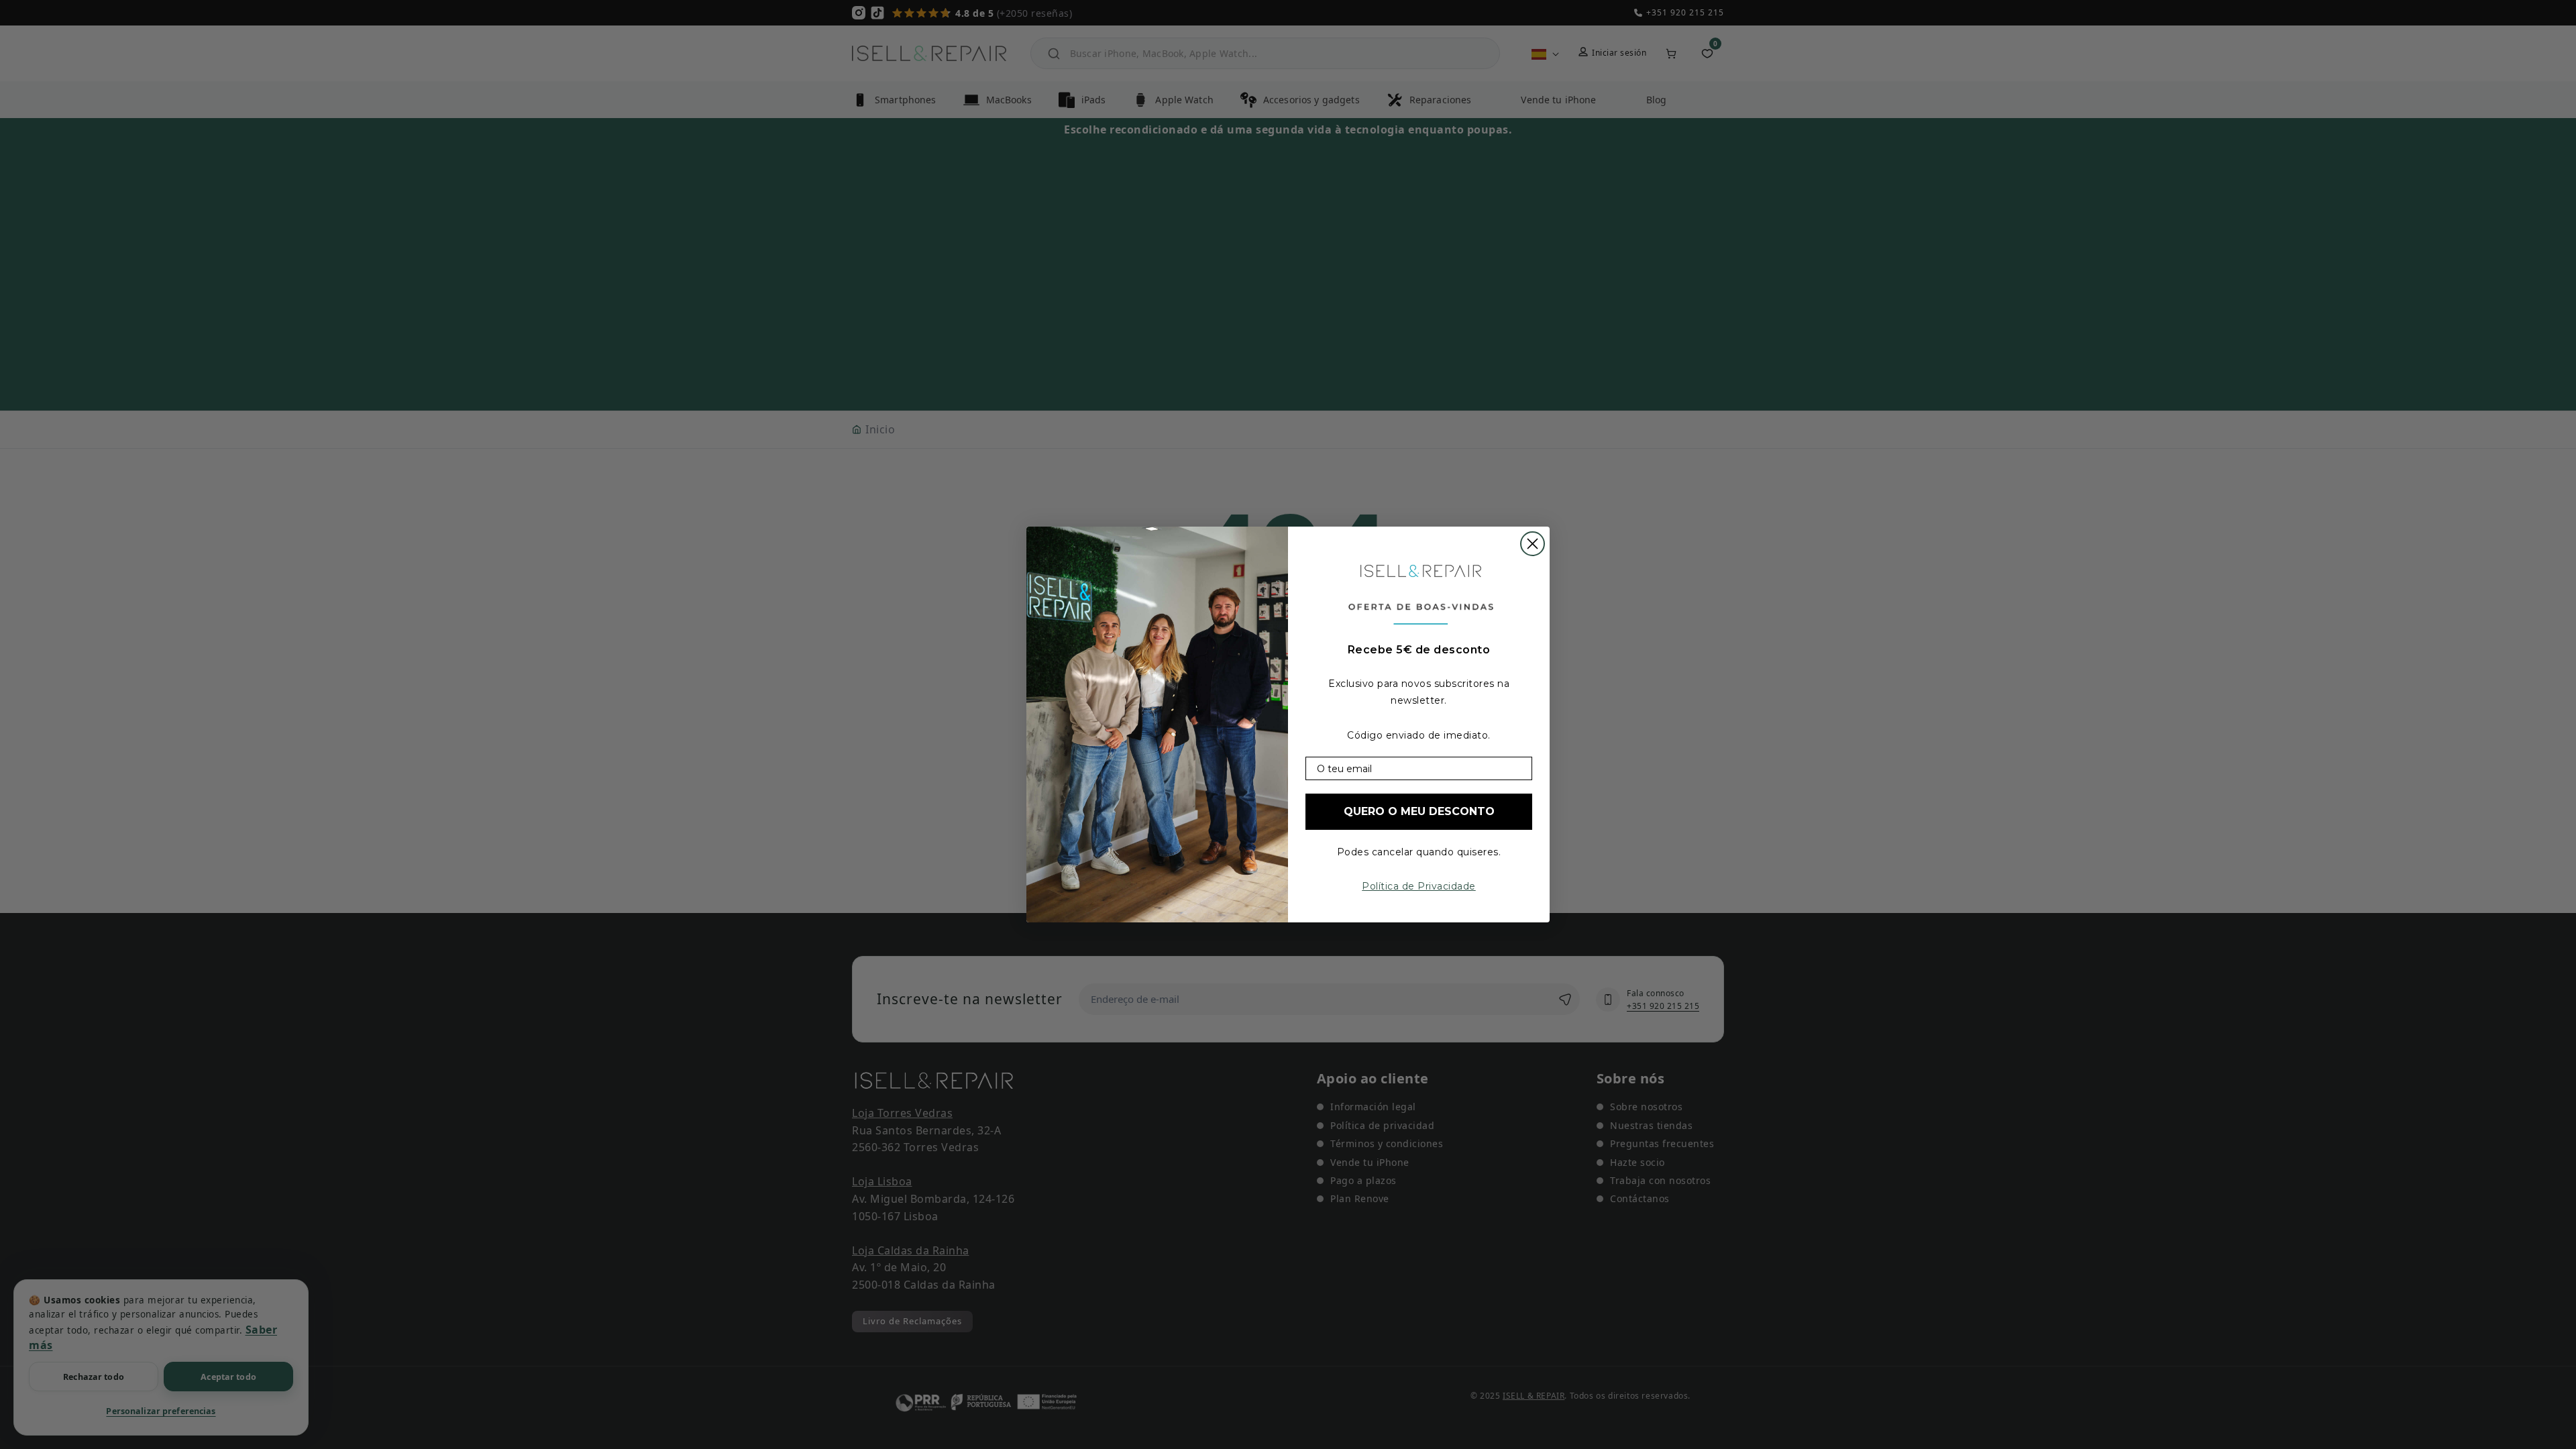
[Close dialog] (1533, 544)
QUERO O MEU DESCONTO (1419, 811)
